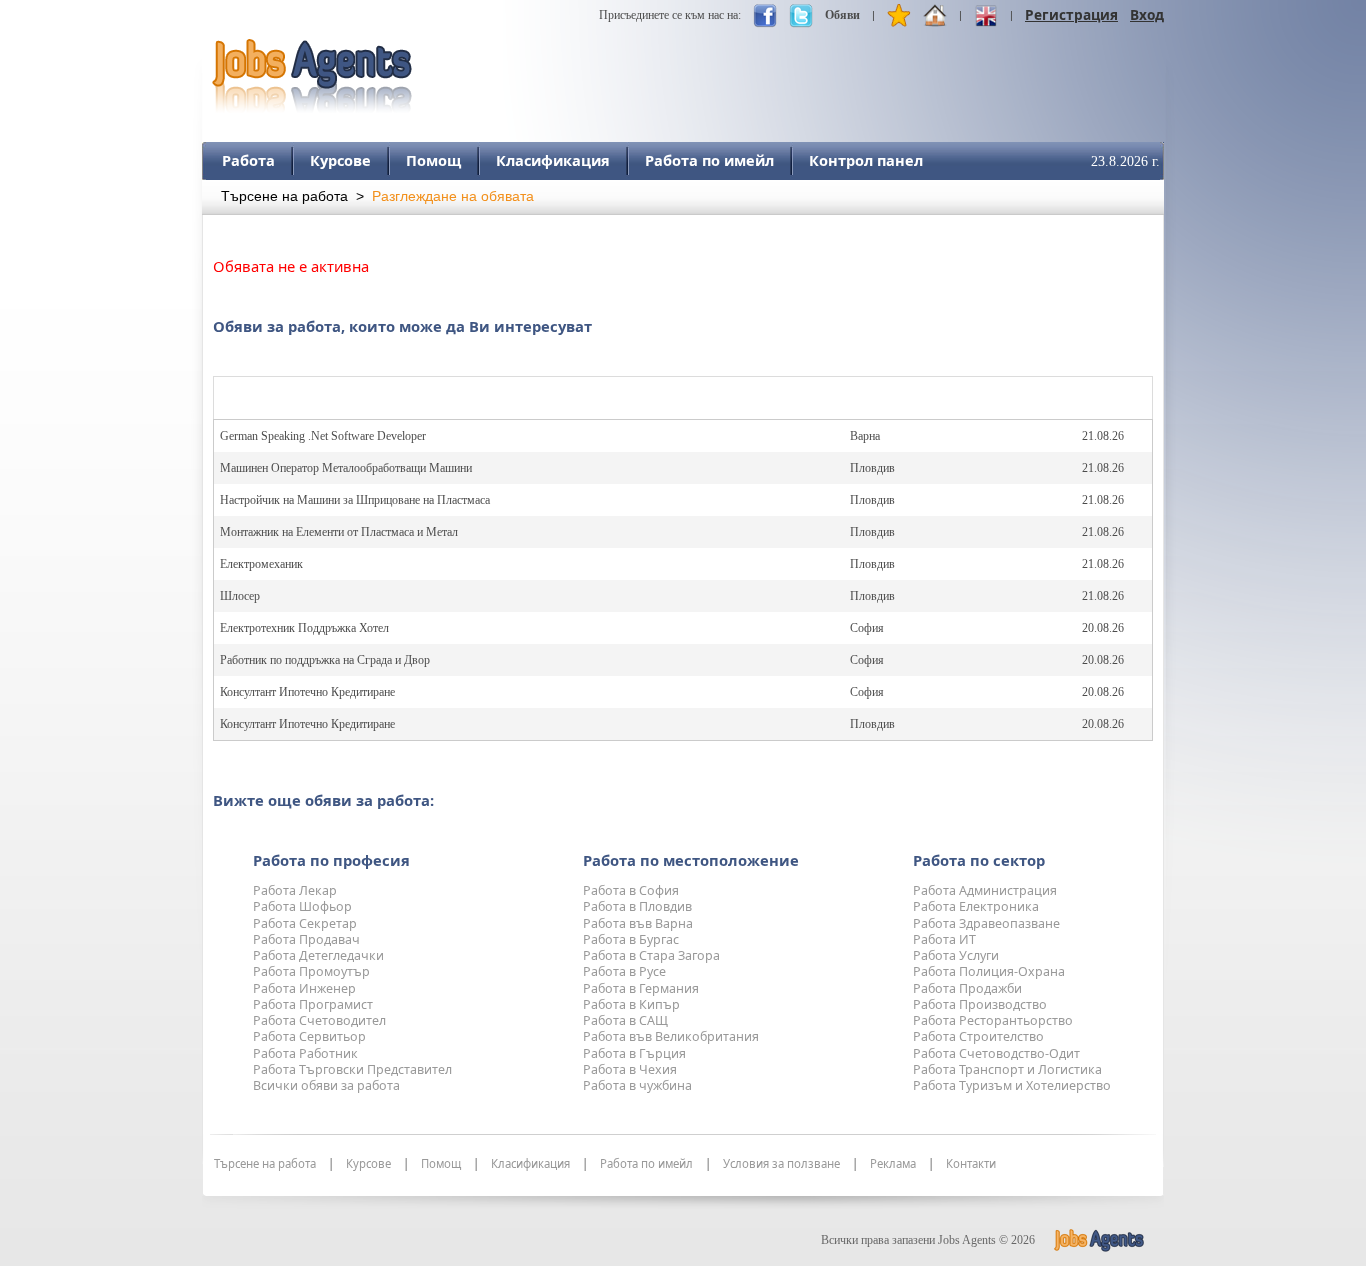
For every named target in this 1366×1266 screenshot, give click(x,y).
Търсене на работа (284, 196)
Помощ (433, 160)
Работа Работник (305, 1053)
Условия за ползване (781, 1164)
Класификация (553, 160)
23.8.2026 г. (1125, 161)
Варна (865, 436)
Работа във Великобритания (671, 1036)
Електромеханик (261, 564)
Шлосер (240, 596)
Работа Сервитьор (309, 1036)
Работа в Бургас (631, 939)
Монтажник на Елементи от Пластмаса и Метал (339, 532)
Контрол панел (866, 160)
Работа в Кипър (631, 1004)
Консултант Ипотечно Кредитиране (307, 692)
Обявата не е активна (291, 266)
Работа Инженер (304, 988)
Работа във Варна (638, 923)
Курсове (340, 160)
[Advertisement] (800, 67)
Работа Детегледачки (318, 955)
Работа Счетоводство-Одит (996, 1053)
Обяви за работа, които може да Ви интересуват (402, 326)
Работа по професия (331, 860)
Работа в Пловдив (637, 906)
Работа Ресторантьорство (993, 1020)
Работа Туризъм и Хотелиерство (1012, 1085)
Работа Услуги (956, 955)
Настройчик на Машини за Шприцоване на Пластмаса (355, 500)
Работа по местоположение (691, 860)
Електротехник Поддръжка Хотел (304, 628)
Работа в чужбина (637, 1085)
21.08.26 (1103, 436)
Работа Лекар (295, 890)
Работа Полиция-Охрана (989, 971)
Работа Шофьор (302, 906)
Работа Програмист (313, 1004)
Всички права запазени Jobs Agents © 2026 (928, 1240)
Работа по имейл (709, 160)
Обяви (842, 15)
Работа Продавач (306, 939)
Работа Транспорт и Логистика (1007, 1069)
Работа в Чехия (630, 1069)
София (867, 628)
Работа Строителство (978, 1036)
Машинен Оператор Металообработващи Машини (346, 468)
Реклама (893, 1164)
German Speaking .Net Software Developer (323, 436)
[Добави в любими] (899, 20)
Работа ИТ (944, 939)
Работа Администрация (985, 890)
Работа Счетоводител (319, 1020)
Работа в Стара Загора (651, 955)
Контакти (971, 1164)
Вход (1147, 14)
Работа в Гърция (634, 1053)
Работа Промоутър (311, 971)
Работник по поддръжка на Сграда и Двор (325, 660)
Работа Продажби (967, 988)
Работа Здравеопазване (986, 923)
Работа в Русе (624, 971)
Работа (248, 160)
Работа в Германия (641, 988)
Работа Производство (980, 1004)
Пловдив (872, 468)
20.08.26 (1103, 628)
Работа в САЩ (625, 1020)
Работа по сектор (979, 860)
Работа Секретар (305, 923)
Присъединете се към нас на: (670, 15)
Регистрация (1071, 14)
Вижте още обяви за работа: (323, 800)
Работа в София (631, 890)
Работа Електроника (976, 906)
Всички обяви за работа (326, 1085)
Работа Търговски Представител (352, 1069)
